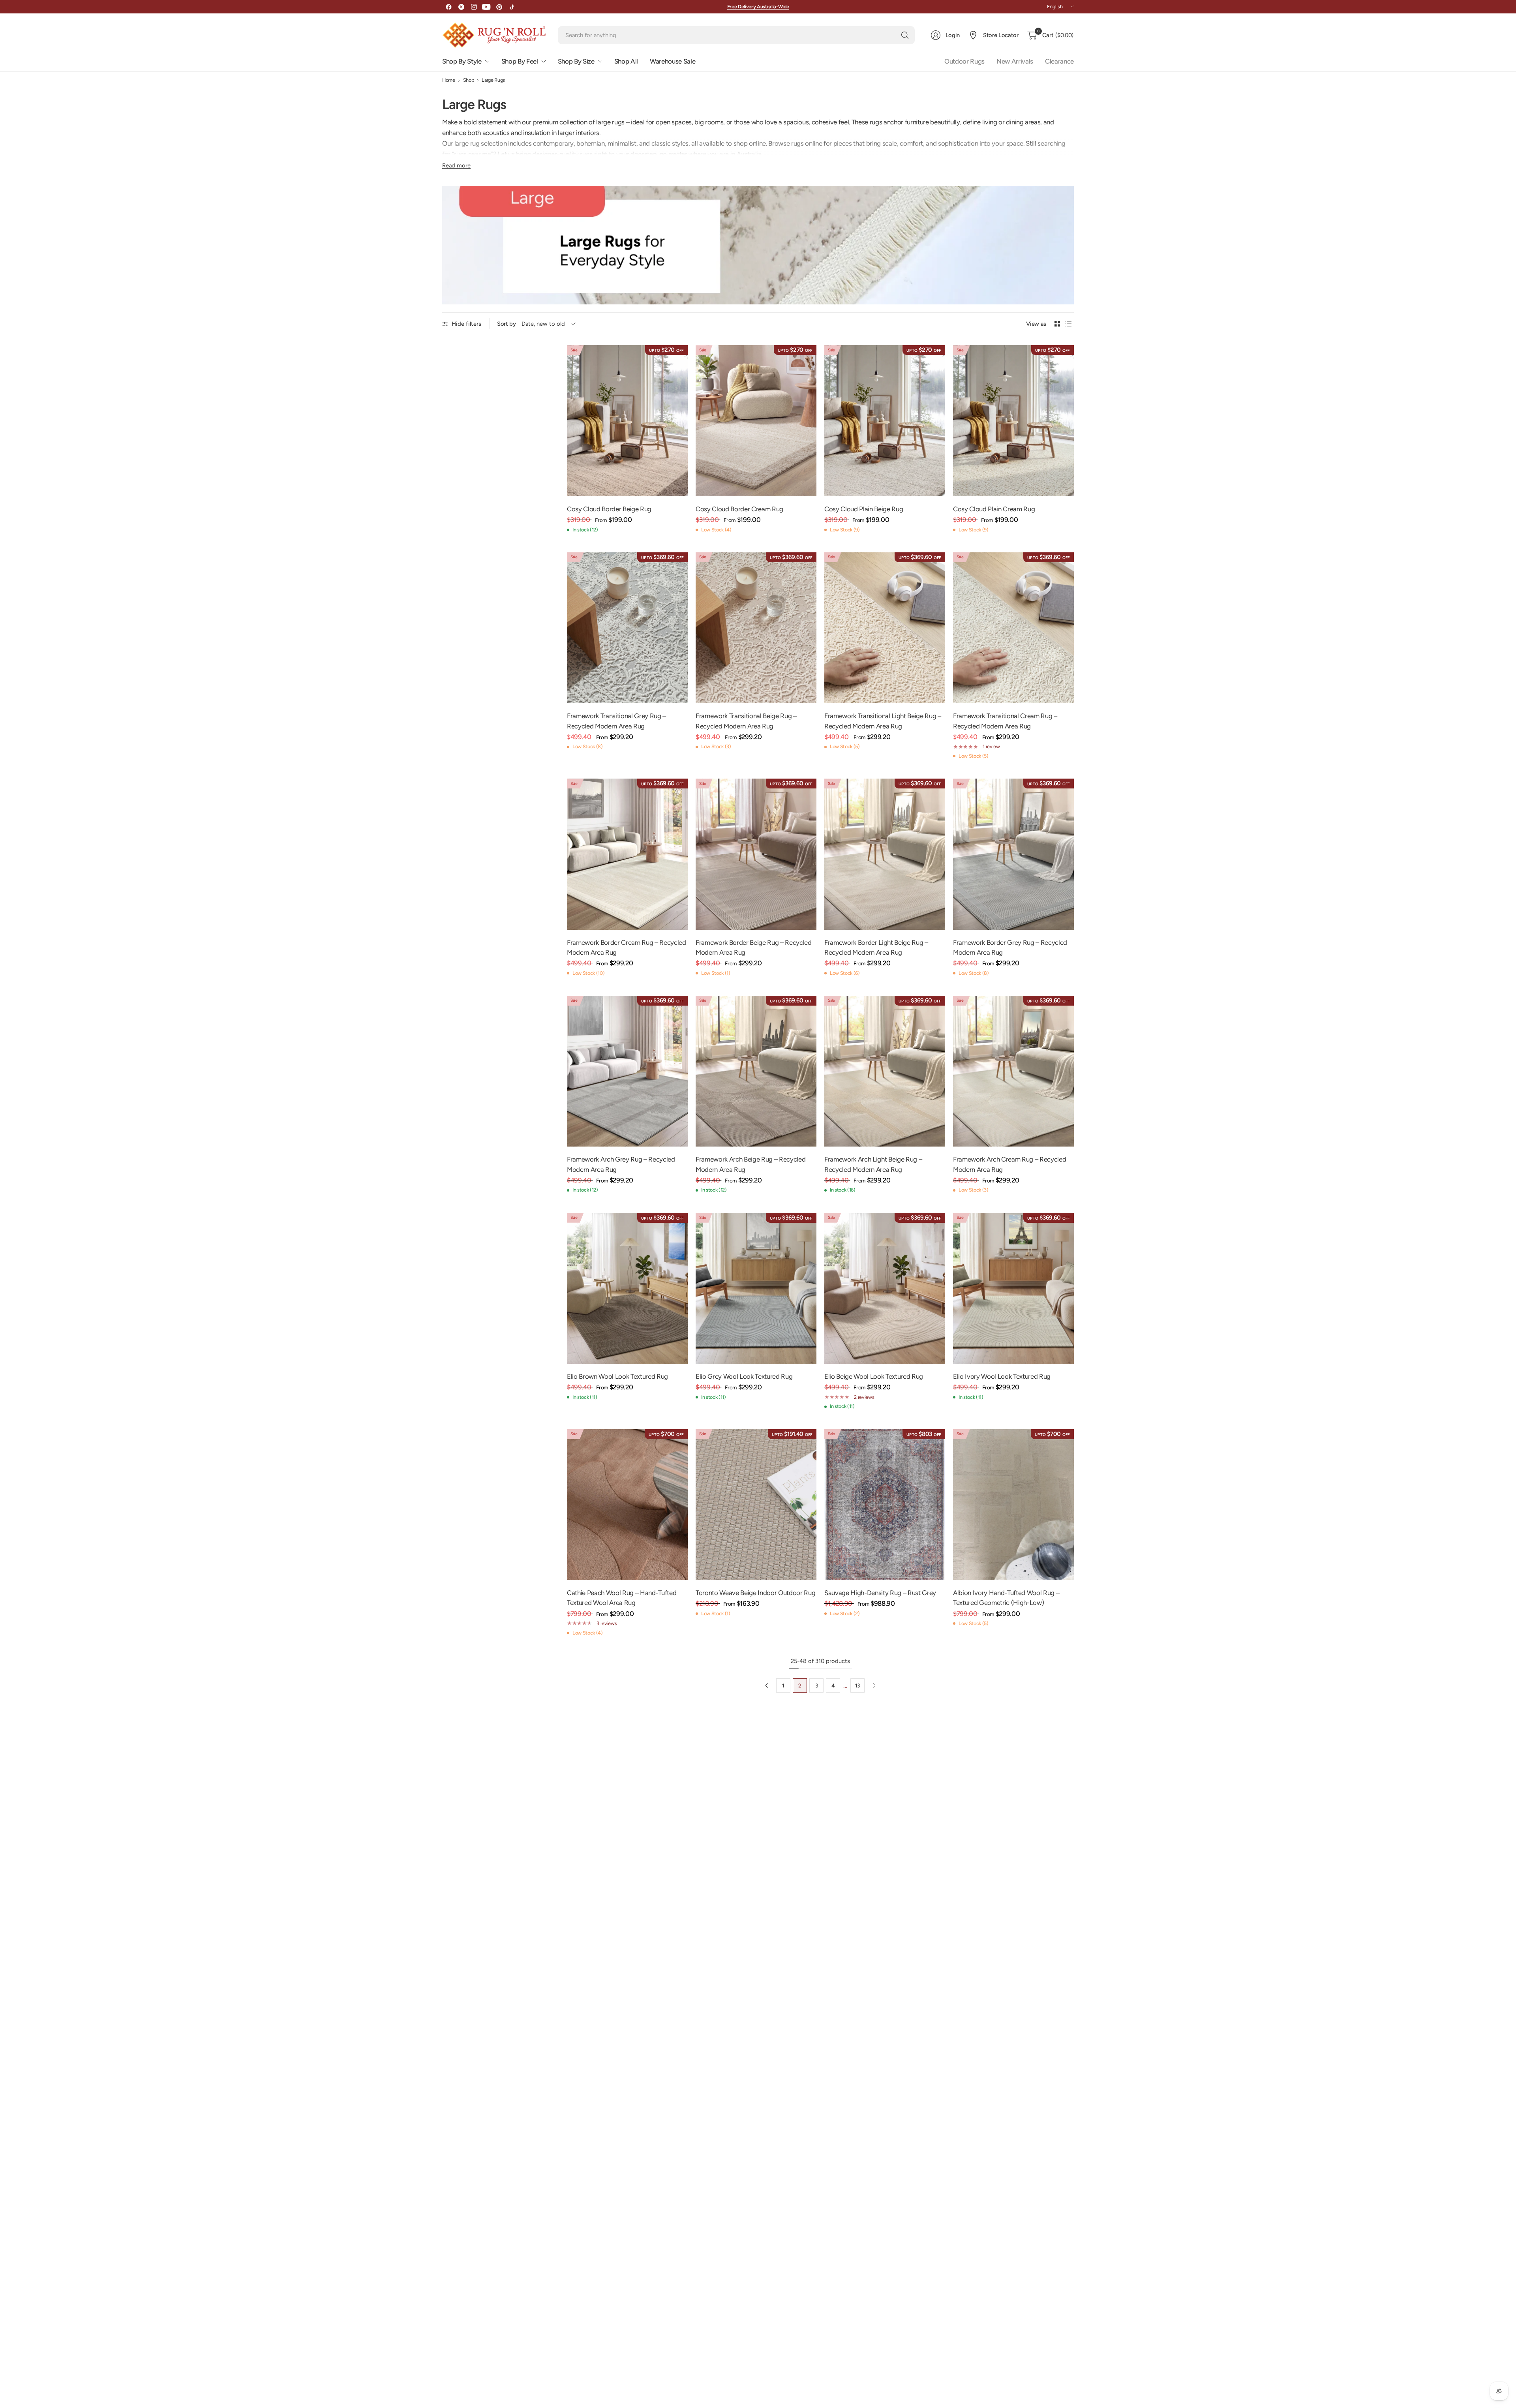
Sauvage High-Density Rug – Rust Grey (880, 1593)
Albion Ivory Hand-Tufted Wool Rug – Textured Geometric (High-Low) (1006, 1598)
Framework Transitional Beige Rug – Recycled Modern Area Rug (746, 721)
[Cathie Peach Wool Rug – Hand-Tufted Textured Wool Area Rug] (627, 1505)
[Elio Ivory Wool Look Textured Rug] (1013, 1288)
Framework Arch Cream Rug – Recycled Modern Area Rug (1009, 1164)
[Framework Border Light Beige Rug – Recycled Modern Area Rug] (885, 854)
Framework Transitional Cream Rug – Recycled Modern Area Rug (1005, 721)
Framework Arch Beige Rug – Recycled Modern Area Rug (750, 1164)
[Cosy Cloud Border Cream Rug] (756, 421)
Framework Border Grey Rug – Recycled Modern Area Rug (1010, 947)
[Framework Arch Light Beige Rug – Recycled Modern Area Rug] (885, 1071)
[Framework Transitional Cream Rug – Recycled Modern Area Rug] (1013, 628)
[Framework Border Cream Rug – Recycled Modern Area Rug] (627, 854)
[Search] (905, 35)
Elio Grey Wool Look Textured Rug (744, 1376)
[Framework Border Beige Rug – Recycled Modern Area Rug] (756, 854)
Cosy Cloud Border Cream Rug (739, 509)
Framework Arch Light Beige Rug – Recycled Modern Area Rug (873, 1164)
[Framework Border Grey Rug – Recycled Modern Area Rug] (1013, 854)
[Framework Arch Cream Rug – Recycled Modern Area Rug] (1013, 1071)
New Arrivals (1015, 61)
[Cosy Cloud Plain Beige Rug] (885, 421)
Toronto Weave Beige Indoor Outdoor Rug (755, 1593)
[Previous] (767, 1685)
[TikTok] (512, 7)
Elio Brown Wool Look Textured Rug (617, 1376)
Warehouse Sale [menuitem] (673, 61)
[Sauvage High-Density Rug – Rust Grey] (885, 1505)
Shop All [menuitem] (626, 61)
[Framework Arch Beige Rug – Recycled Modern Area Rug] (756, 1071)
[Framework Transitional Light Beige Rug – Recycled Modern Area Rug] (885, 628)
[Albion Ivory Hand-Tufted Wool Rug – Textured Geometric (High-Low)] (1013, 1505)
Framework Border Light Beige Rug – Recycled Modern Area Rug (876, 947)
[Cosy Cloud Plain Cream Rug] (1013, 421)
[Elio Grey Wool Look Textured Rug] (756, 1288)
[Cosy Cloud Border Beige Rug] (627, 421)
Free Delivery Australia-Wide (758, 7)
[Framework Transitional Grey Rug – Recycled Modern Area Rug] (627, 628)
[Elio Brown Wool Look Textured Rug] (627, 1288)
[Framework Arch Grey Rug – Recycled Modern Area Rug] (627, 1071)
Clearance (1059, 61)
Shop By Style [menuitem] (462, 61)
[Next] (874, 1685)
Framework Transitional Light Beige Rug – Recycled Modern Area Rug (883, 721)
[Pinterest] (499, 7)
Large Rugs (493, 80)
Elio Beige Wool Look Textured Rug (874, 1376)
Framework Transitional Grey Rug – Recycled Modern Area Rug (616, 721)
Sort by (507, 324)
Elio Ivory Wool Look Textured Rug (1002, 1376)
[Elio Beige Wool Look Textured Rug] (885, 1288)
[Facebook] (448, 7)
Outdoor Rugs (964, 61)
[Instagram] (474, 7)
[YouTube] (486, 7)
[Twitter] (461, 7)
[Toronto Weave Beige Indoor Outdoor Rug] (756, 1505)
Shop (469, 80)
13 (857, 1685)
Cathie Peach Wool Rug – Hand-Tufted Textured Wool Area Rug (622, 1598)
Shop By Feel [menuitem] (520, 61)
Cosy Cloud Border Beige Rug (609, 509)
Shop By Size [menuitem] (576, 61)
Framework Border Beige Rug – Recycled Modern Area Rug (754, 947)
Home (449, 80)
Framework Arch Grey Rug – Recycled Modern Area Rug (621, 1164)
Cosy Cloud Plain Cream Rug (994, 509)
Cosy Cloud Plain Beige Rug (864, 509)
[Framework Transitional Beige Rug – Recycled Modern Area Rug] (756, 628)
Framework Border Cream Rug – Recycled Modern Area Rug (627, 947)
